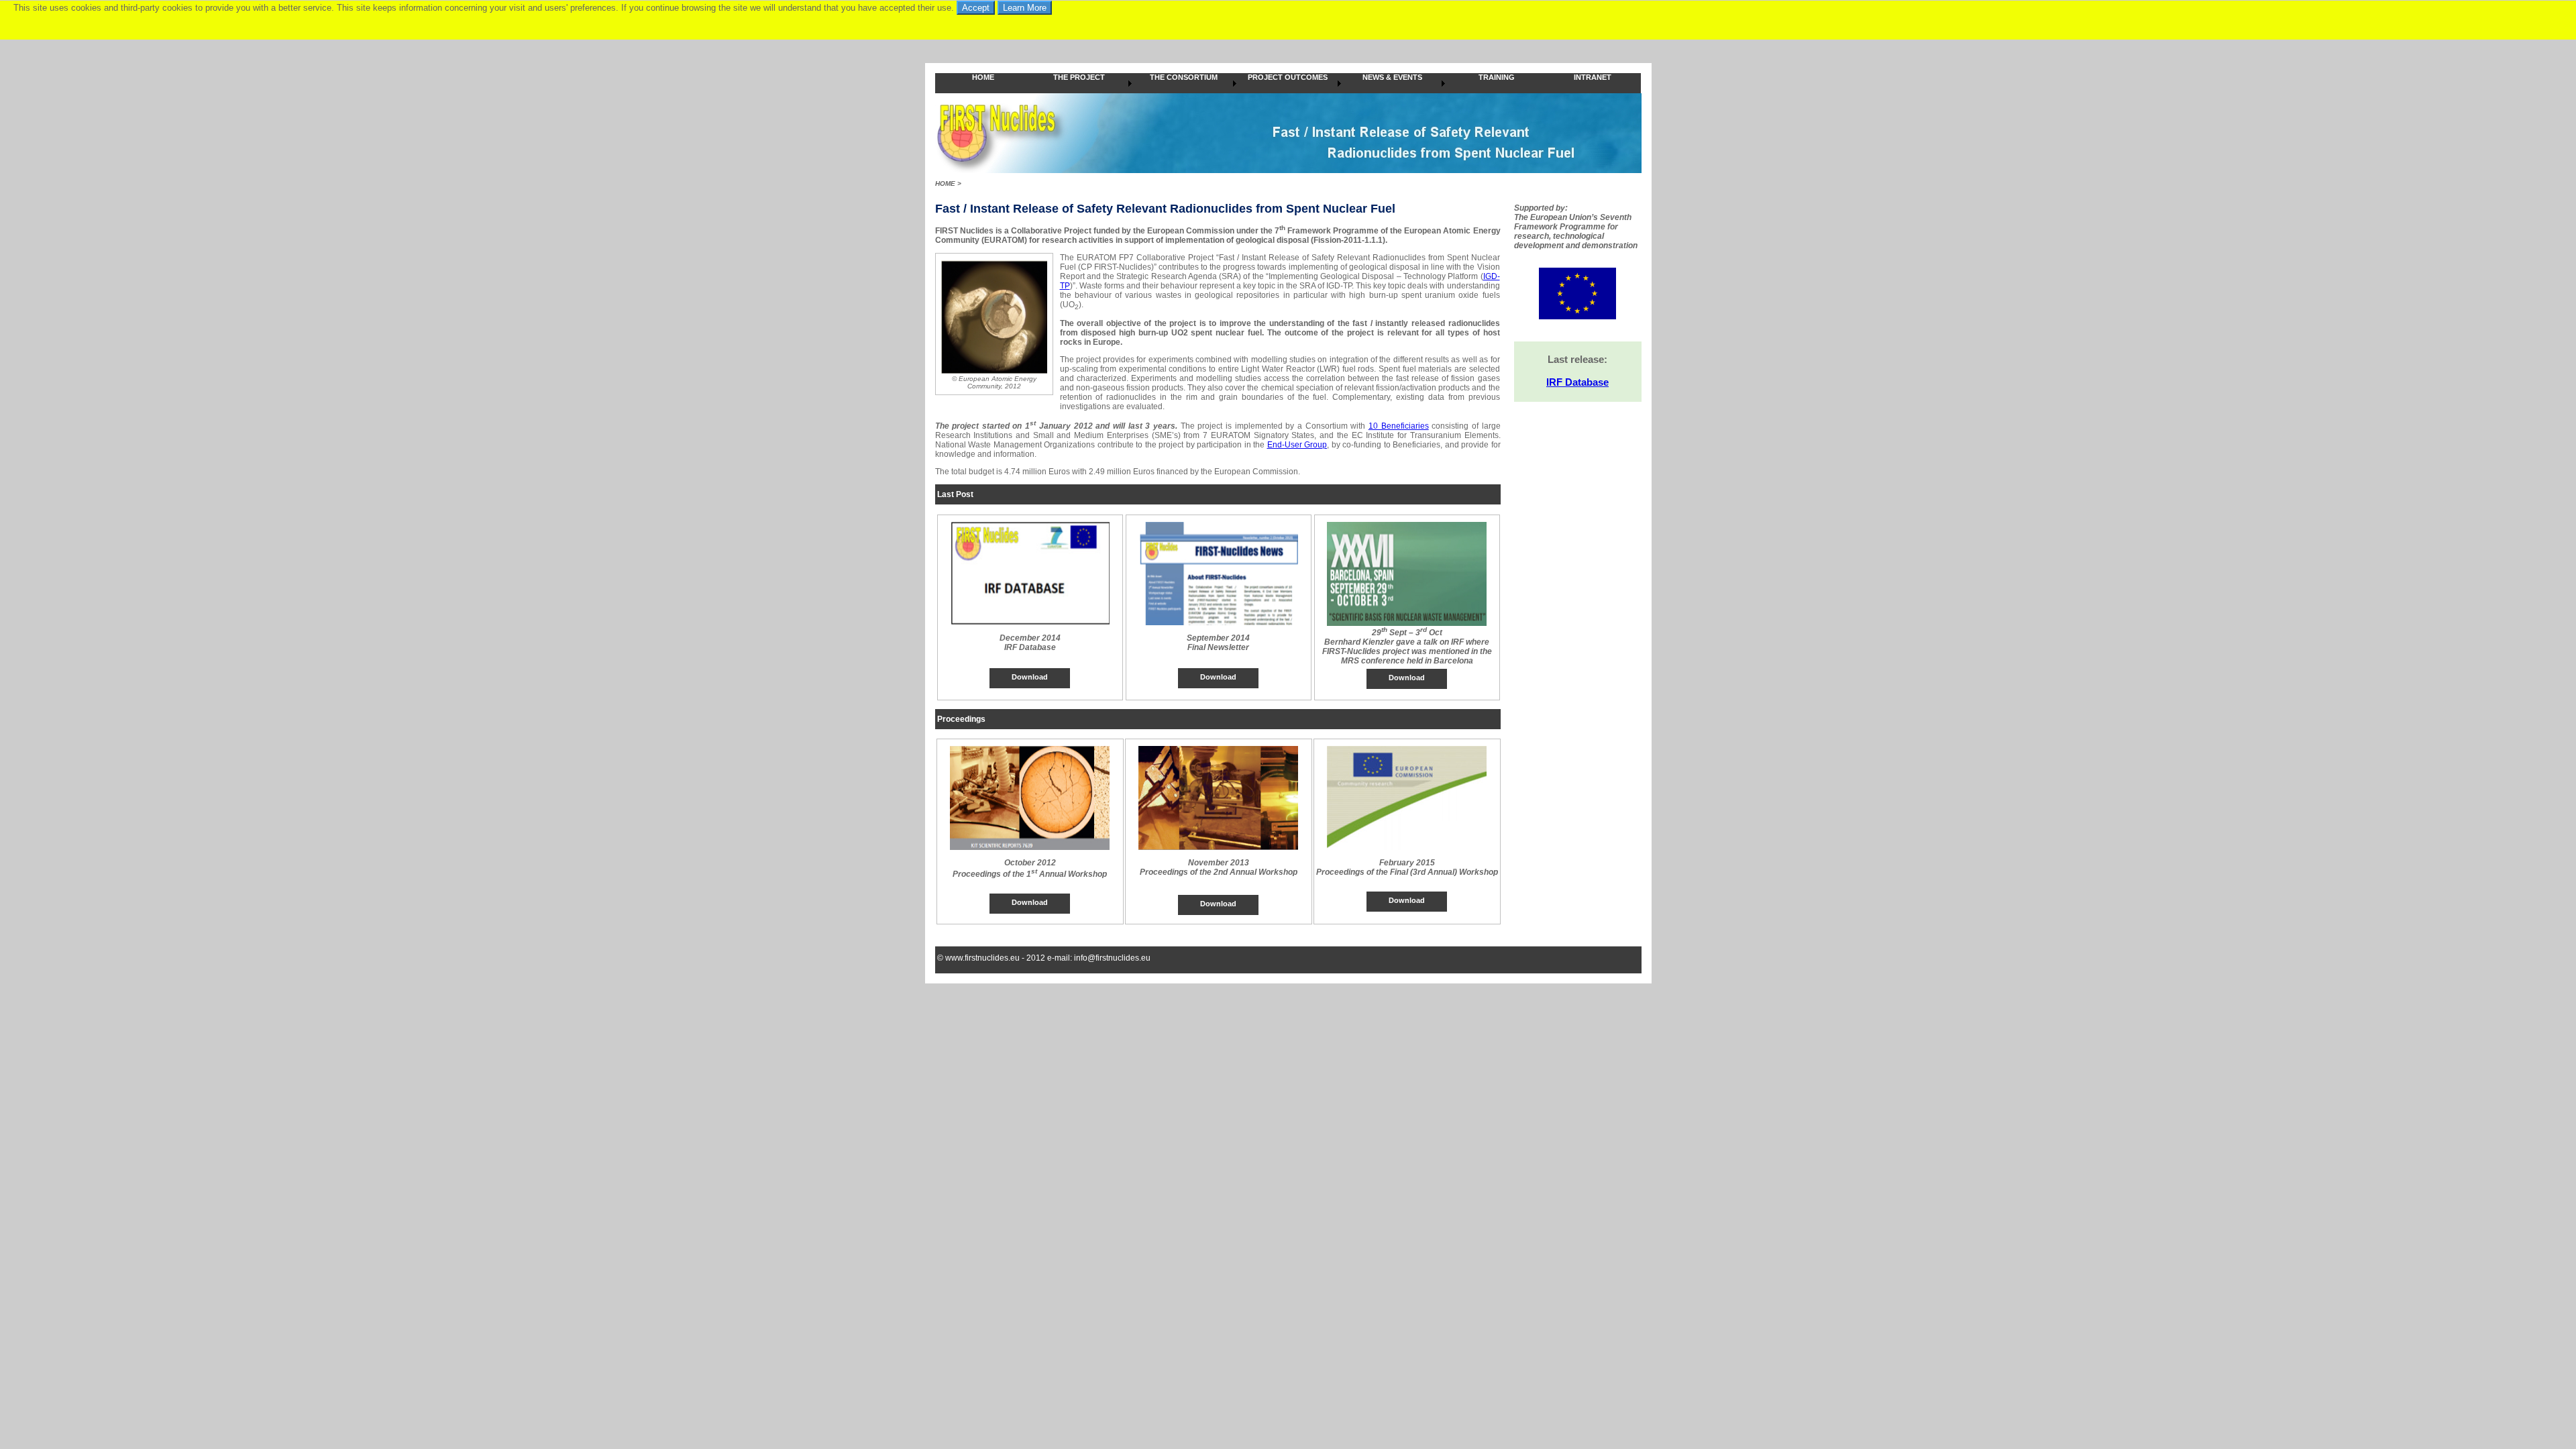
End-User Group (1297, 445)
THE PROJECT (1079, 77)
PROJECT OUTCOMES (1288, 77)
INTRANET (1593, 77)
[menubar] (1288, 83)
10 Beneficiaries (1399, 426)
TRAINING (1497, 77)
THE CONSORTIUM (1184, 77)
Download (1030, 677)
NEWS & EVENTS (1392, 77)
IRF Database (1577, 382)
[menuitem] (983, 83)
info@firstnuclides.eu (1112, 958)
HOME (983, 77)
